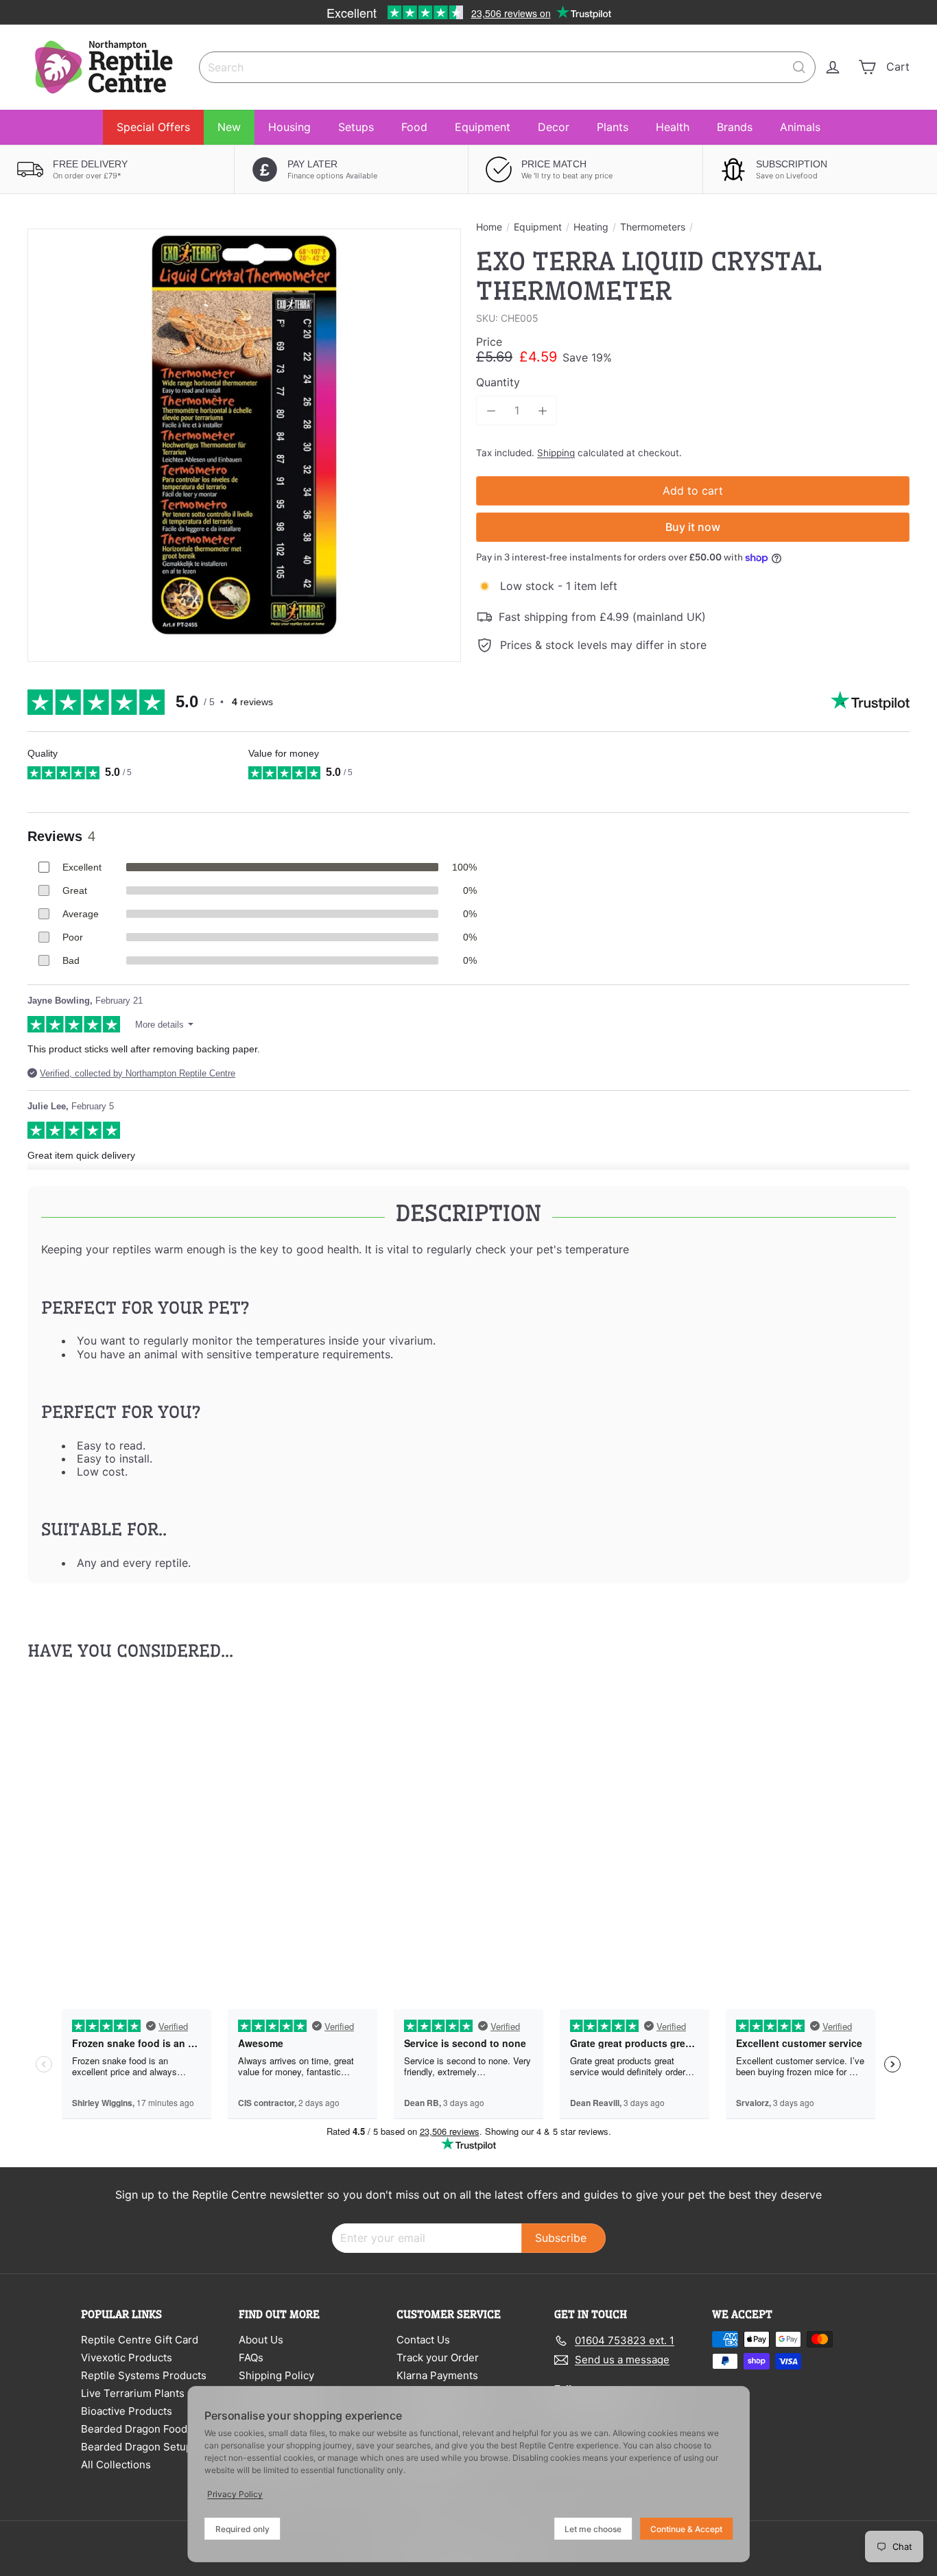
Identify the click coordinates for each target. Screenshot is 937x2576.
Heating (591, 227)
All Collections (116, 2465)
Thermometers (653, 227)
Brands (735, 127)
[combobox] (507, 67)
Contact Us (423, 2340)
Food (414, 127)
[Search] (799, 67)
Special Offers (153, 127)
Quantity (498, 382)
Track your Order (438, 2358)
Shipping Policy (276, 2375)
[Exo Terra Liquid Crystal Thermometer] (95, 1820)
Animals (800, 127)
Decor (554, 127)
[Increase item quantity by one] (542, 411)
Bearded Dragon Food (134, 2429)
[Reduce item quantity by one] (491, 411)
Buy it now (693, 527)
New (229, 127)
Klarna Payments (437, 2375)
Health (673, 127)
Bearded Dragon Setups (139, 2447)
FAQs (251, 2358)
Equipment (483, 127)
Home (489, 227)
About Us (261, 2340)
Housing (289, 127)
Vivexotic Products (127, 2358)
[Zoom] (244, 445)
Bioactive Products (127, 2411)
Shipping (556, 453)
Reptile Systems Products (144, 2375)
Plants (613, 127)
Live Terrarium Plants (133, 2393)
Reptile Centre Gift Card (140, 2340)
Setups (356, 127)
